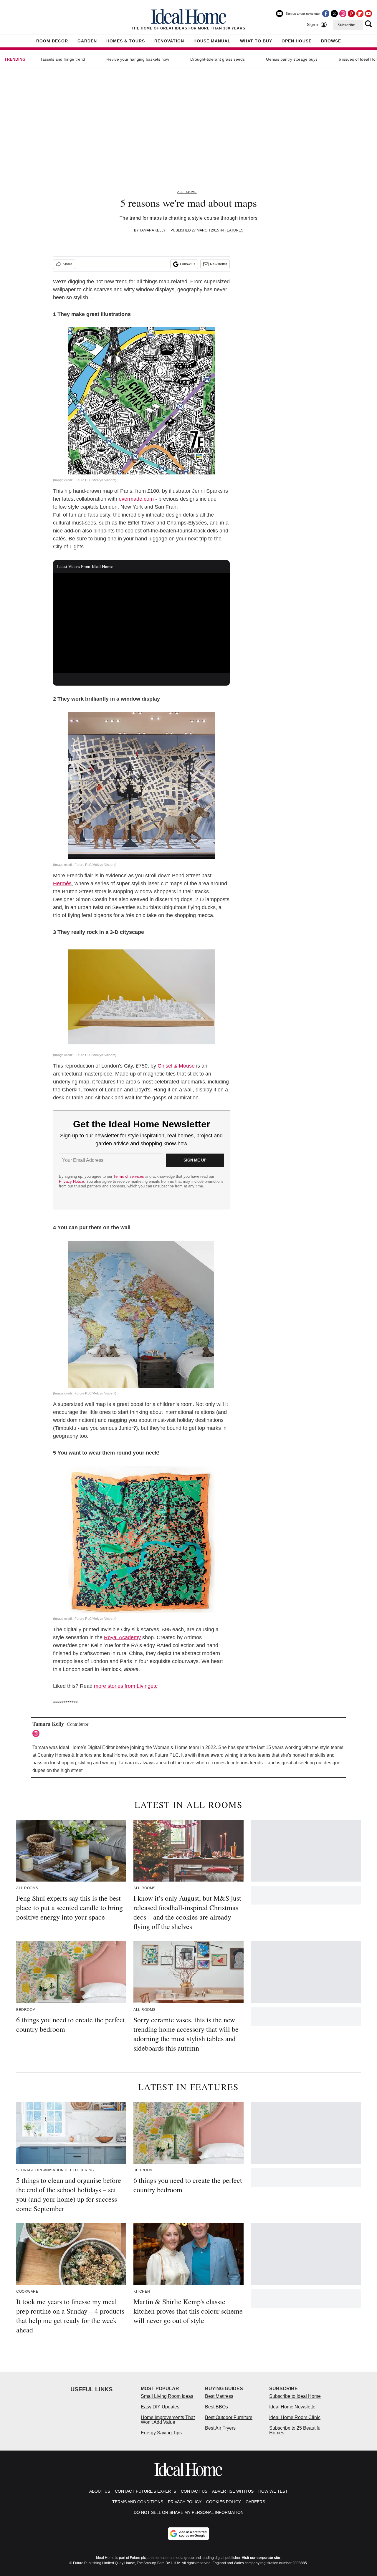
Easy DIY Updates (160, 2407)
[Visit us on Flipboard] (360, 14)
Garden (87, 41)
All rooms (187, 192)
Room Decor (52, 41)
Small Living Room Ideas (167, 2396)
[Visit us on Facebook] (326, 14)
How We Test (273, 2491)
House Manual (212, 41)
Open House (297, 41)
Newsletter (219, 264)
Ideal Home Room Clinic (295, 2417)
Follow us (188, 264)
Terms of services (129, 1176)
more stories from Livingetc (126, 1686)
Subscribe (346, 25)
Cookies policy (224, 2502)
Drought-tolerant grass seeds (218, 59)
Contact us (194, 2491)
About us (100, 2491)
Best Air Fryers (220, 2428)
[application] (141, 623)
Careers (255, 2502)
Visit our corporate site (261, 2558)
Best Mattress (219, 2396)
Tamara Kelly (153, 230)
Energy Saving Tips (161, 2433)
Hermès (62, 884)
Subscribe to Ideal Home (295, 2396)
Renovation (169, 41)
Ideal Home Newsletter (293, 2407)
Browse (331, 41)
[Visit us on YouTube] (368, 14)
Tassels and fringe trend (63, 59)
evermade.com (136, 499)
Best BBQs (216, 2407)
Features (234, 230)
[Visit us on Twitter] (334, 14)
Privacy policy (185, 2502)
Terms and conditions (138, 2502)
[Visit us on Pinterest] (351, 14)
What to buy (256, 41)
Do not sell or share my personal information (189, 2512)
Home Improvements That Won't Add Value (168, 2420)
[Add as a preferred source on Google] (188, 2534)
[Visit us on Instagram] (343, 14)
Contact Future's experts (145, 2491)
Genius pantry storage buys (292, 59)
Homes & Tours (126, 41)
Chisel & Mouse (176, 1066)
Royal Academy (122, 1637)
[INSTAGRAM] (37, 1733)
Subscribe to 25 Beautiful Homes (295, 2430)
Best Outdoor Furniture (229, 2417)
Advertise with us (233, 2491)
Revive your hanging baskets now (138, 59)
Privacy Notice (71, 1181)
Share (68, 264)
